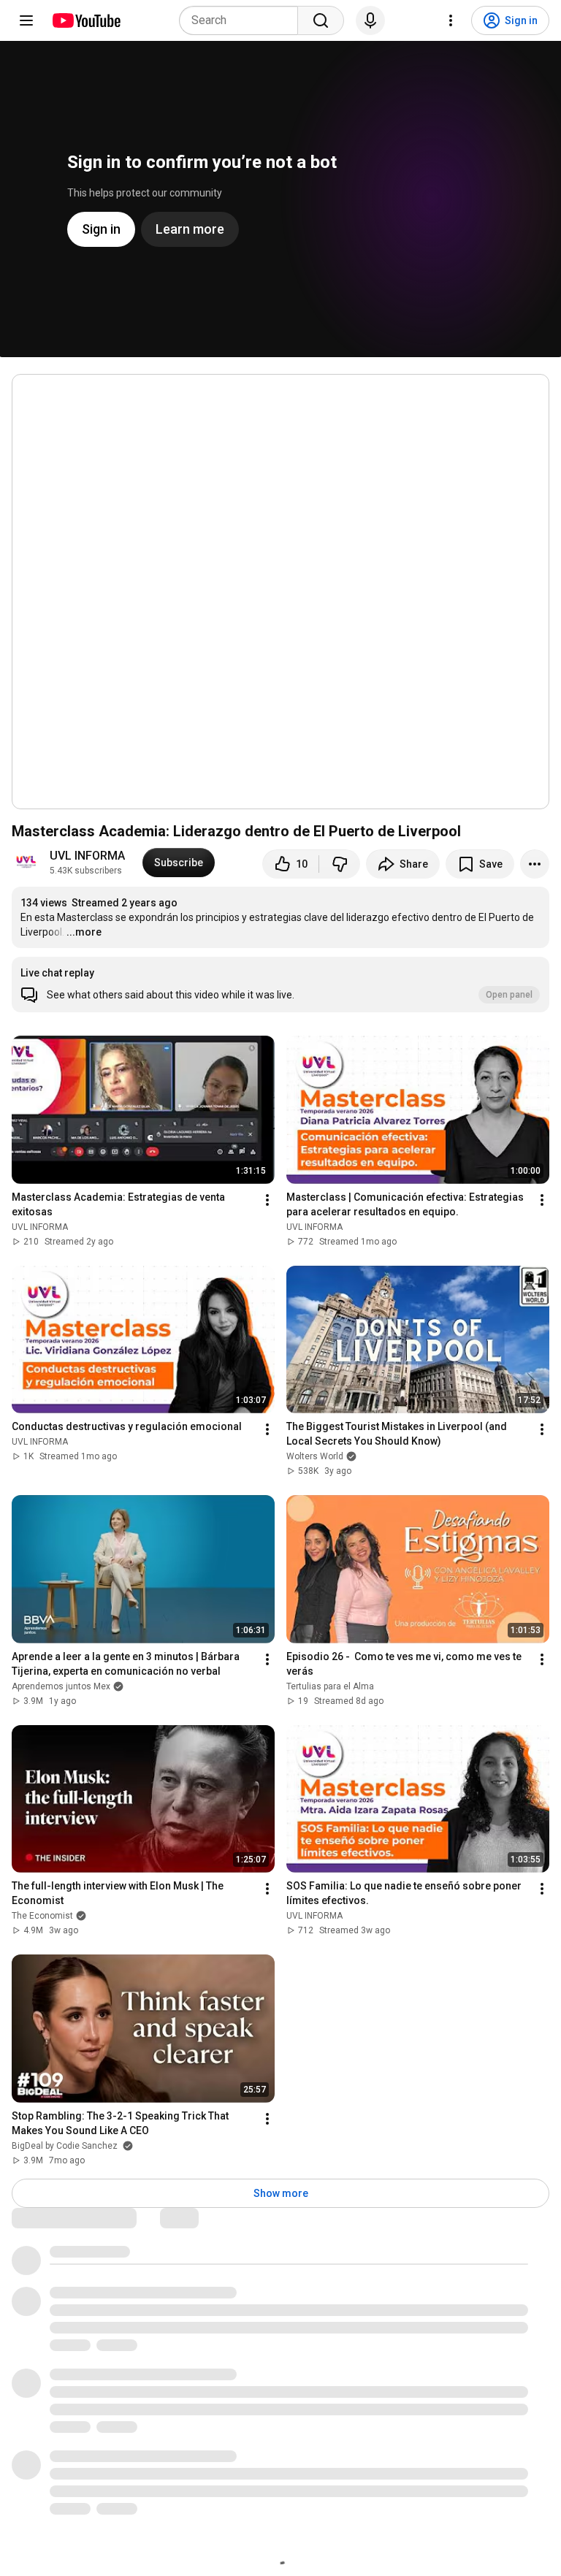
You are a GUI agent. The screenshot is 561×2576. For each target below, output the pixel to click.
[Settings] (451, 20)
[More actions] (535, 864)
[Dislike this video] (340, 864)
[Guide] (26, 20)
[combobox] (243, 20)
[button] (280, 985)
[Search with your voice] (370, 20)
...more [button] (84, 932)
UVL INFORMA (87, 856)
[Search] (321, 20)
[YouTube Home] (86, 20)
